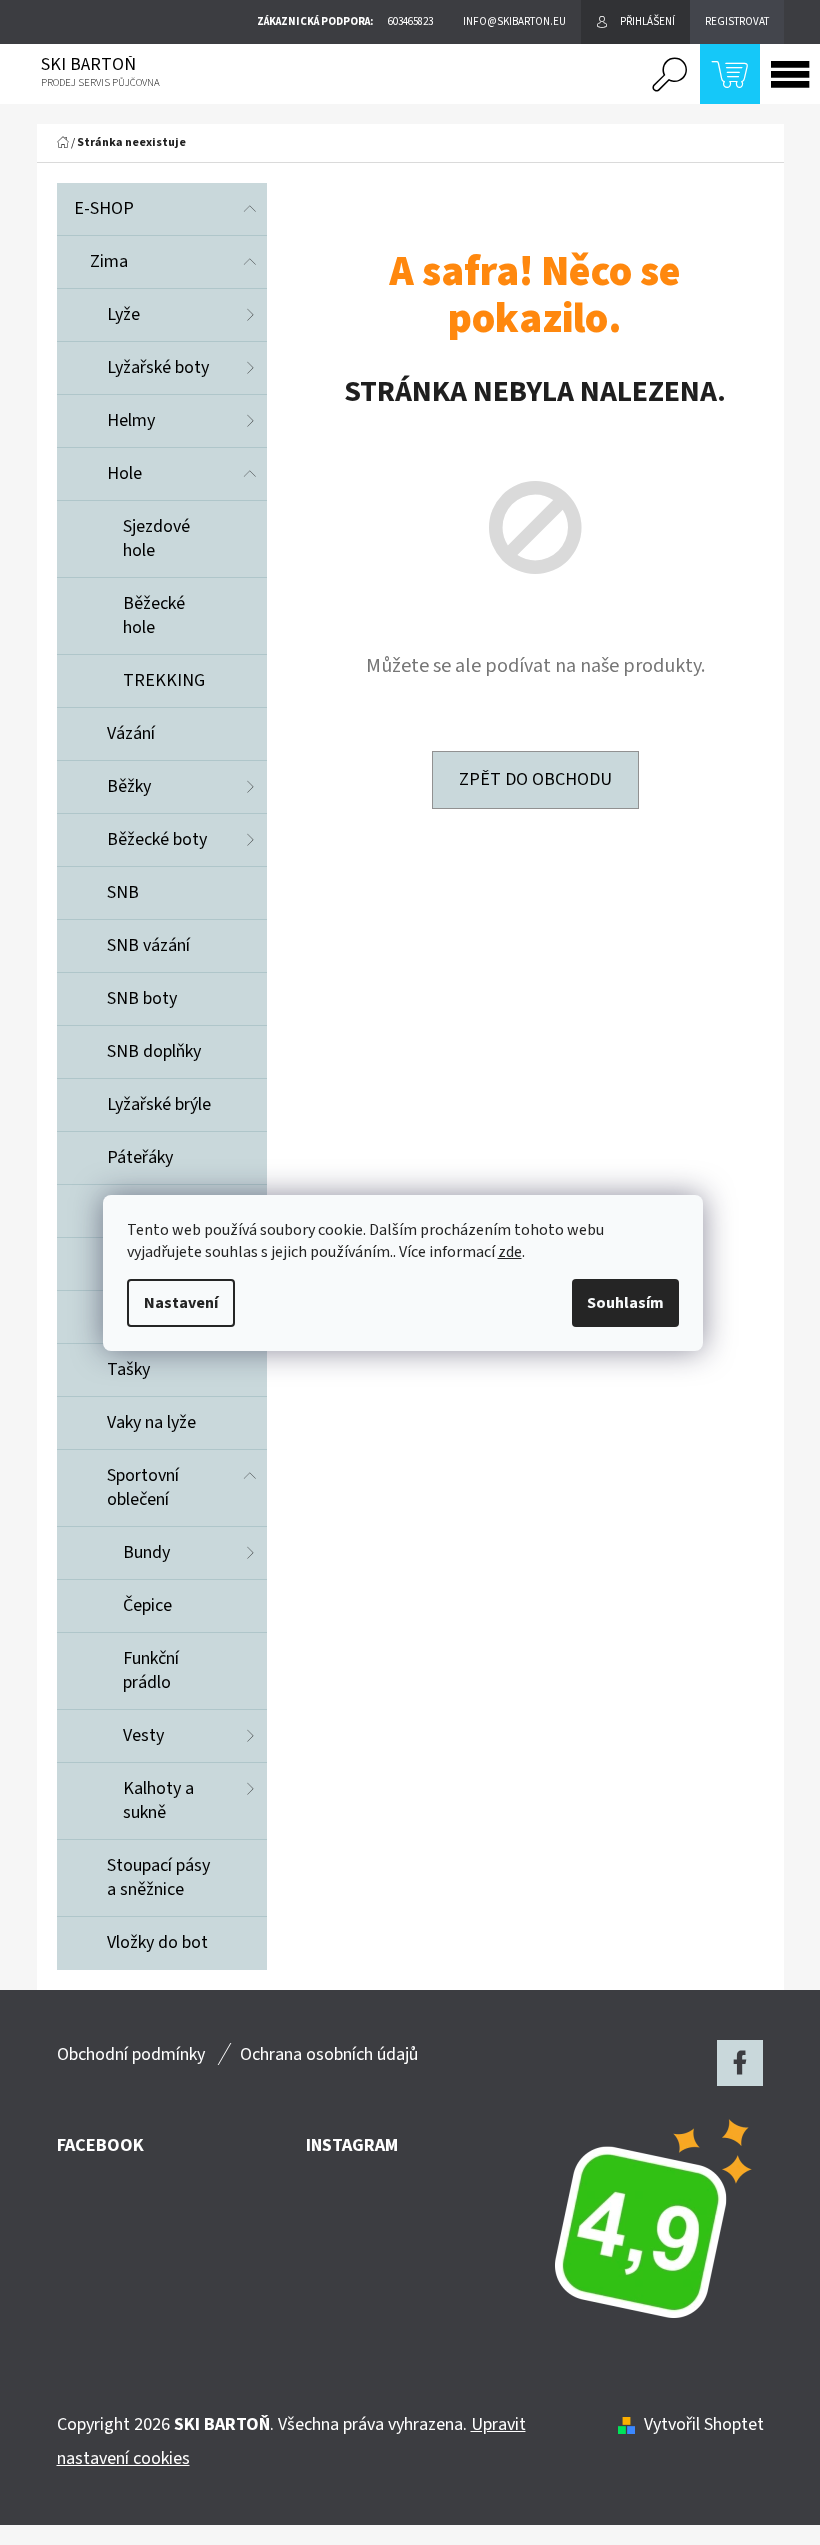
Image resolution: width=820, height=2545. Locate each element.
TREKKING (164, 680)
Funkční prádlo (151, 1670)
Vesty (143, 1735)
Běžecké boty (157, 839)
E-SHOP (104, 208)
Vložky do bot (157, 1942)
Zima (109, 261)
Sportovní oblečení (143, 1487)
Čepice (147, 1605)
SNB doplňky (154, 1051)
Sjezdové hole (156, 538)
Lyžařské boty (158, 367)
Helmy (131, 420)
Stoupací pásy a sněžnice (158, 1877)
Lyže (123, 314)
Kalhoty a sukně (158, 1800)
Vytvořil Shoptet (704, 2424)
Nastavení (181, 1303)
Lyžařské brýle (159, 1104)
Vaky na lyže (151, 1422)
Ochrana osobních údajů (329, 2054)
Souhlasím (625, 1303)
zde (510, 1252)
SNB (123, 892)
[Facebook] (740, 2063)
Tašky (128, 1369)
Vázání (131, 733)
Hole (124, 473)
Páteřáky (140, 1157)
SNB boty (142, 998)
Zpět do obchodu (535, 779)
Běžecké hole (154, 615)
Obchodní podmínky (131, 2054)
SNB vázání (148, 945)
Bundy (146, 1552)
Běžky (129, 786)
